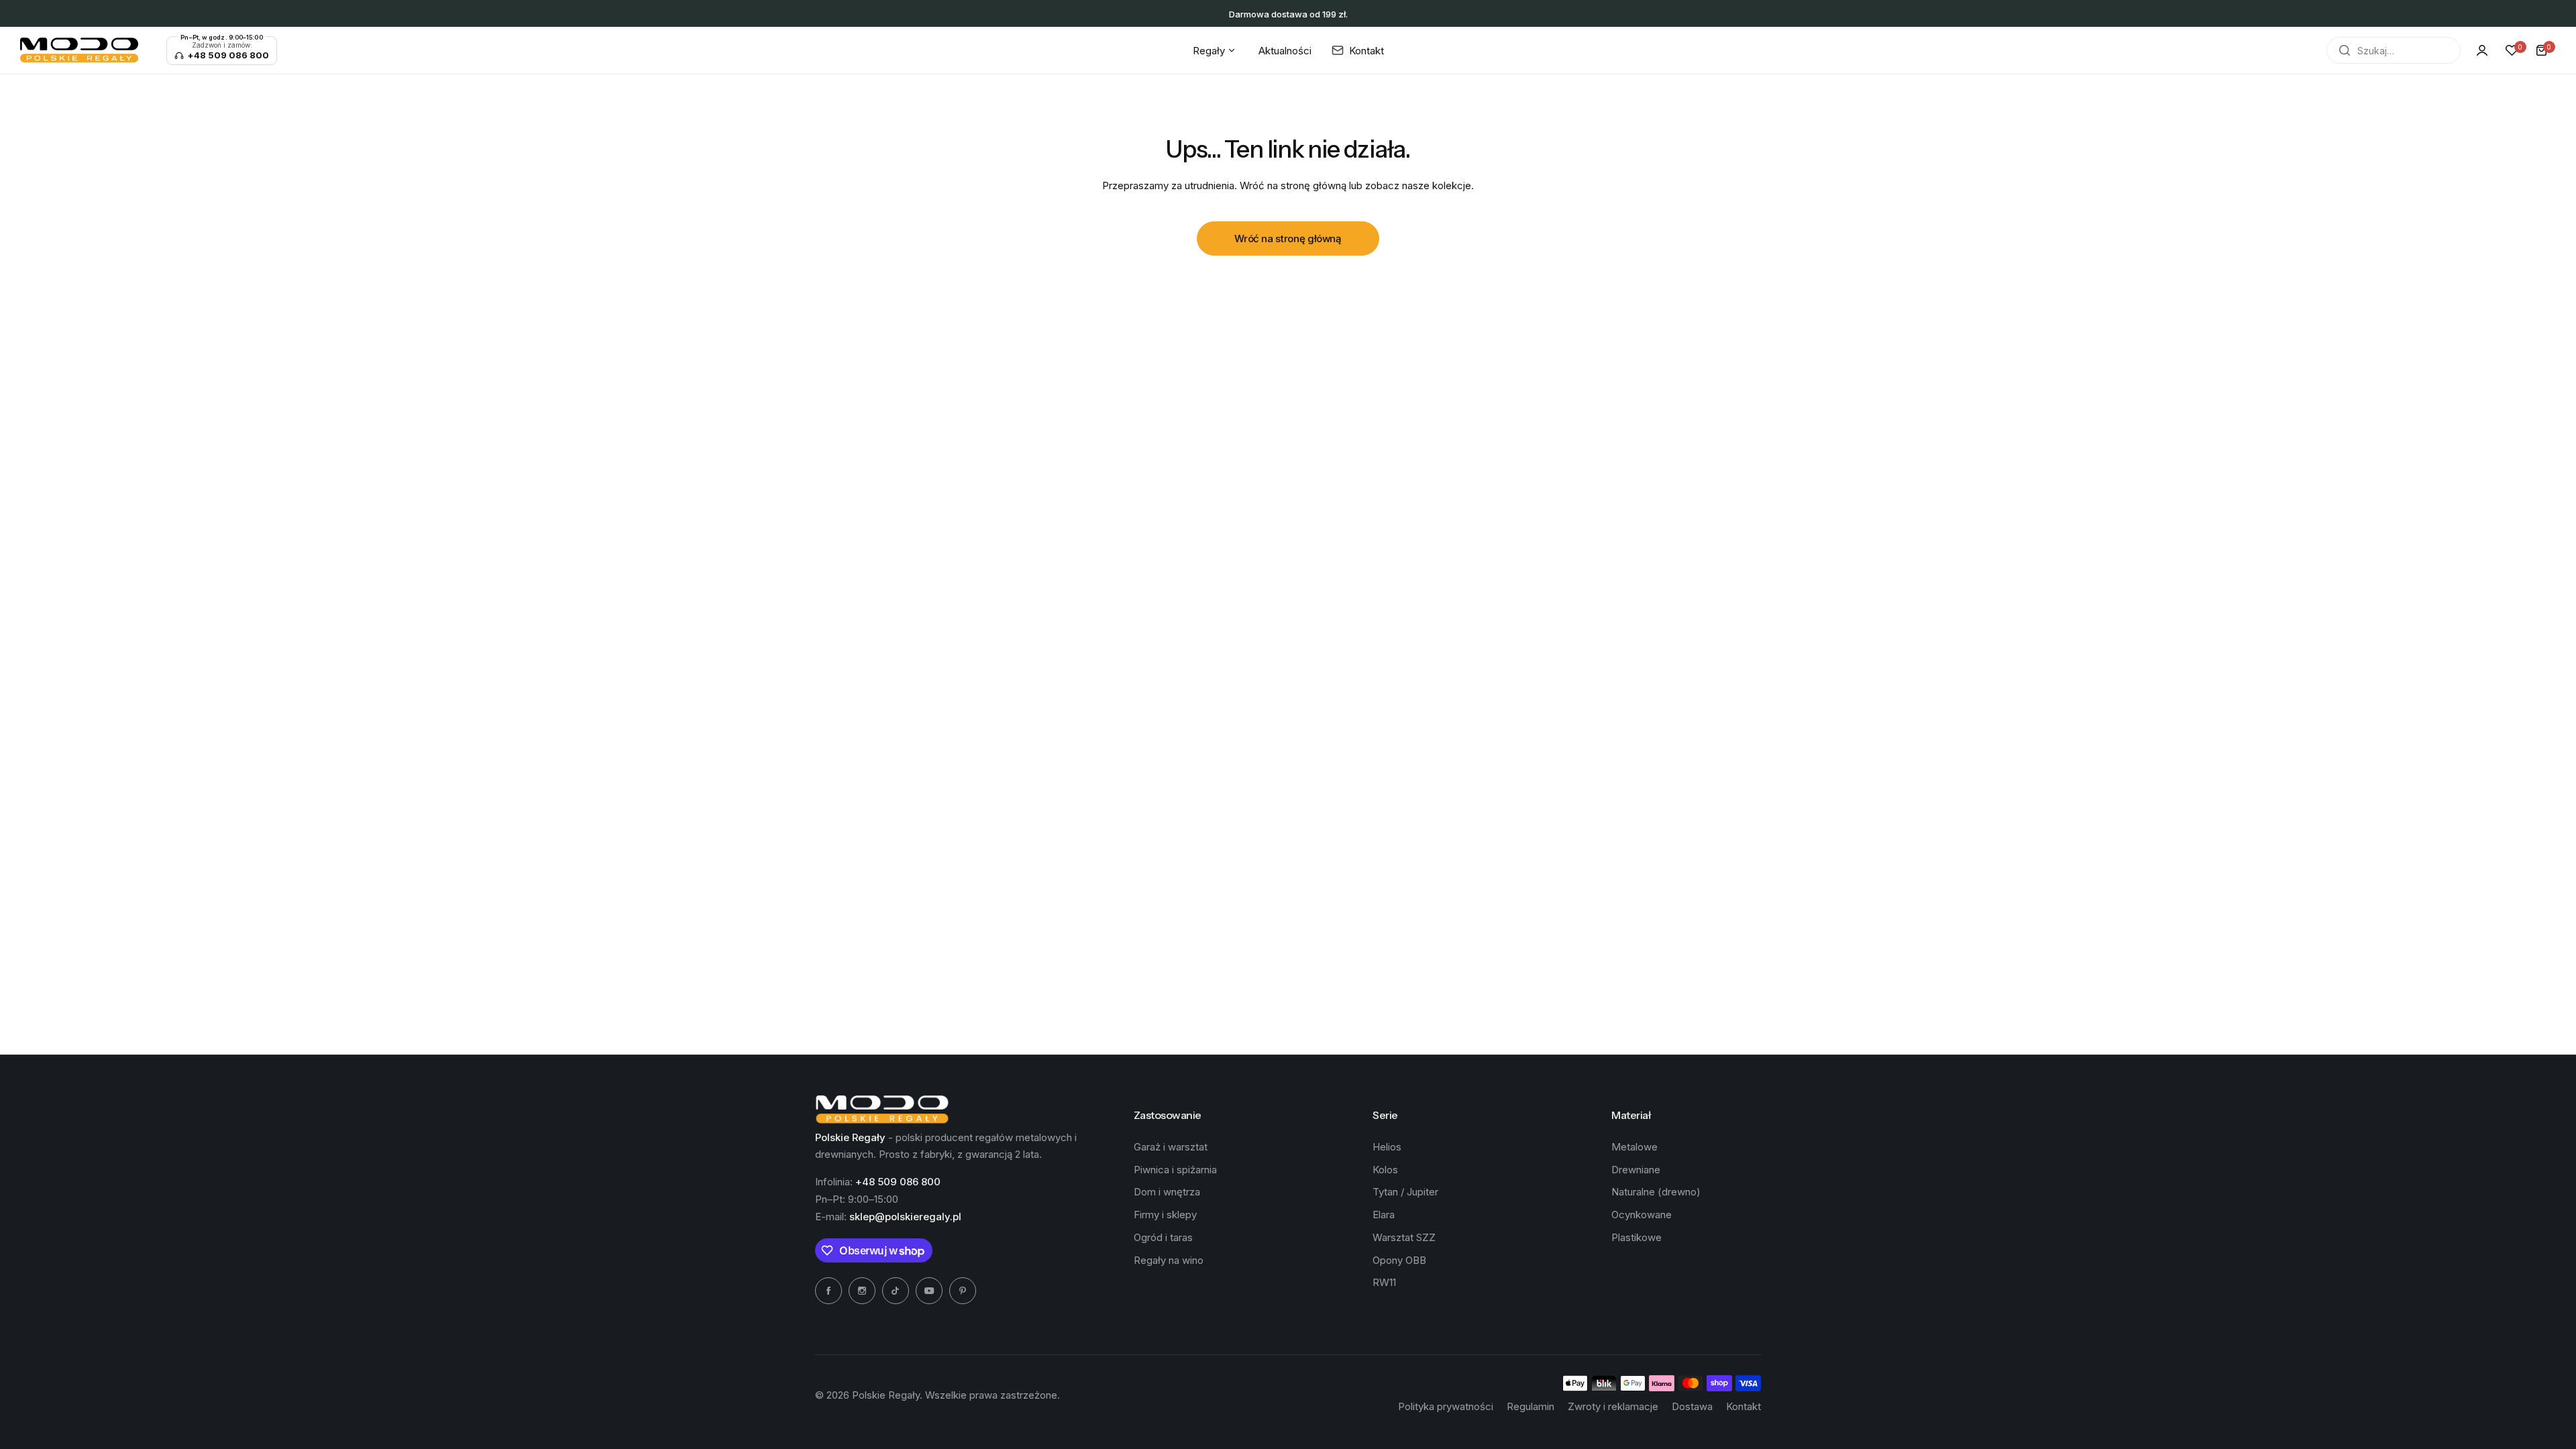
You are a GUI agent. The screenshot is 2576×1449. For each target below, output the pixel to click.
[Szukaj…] (2345, 50)
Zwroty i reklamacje (1613, 1406)
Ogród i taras (1163, 1237)
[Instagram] (862, 1291)
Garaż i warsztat (1171, 1147)
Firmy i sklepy (1165, 1215)
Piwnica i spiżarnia (1175, 1170)
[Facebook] (828, 1291)
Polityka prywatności (1446, 1406)
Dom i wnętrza (1167, 1192)
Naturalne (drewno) (1656, 1192)
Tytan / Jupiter (1405, 1192)
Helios (1387, 1147)
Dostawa (1692, 1406)
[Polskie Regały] (79, 50)
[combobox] (2394, 50)
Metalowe (1634, 1147)
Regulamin (1531, 1406)
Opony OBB (1399, 1260)
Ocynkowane (1642, 1215)
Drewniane (1636, 1170)
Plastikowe (1636, 1237)
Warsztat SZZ (1404, 1237)
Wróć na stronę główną (1288, 238)
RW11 (1384, 1282)
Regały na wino (1169, 1260)
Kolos (1385, 1170)
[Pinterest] (963, 1291)
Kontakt (1743, 1406)
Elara (1384, 1215)
